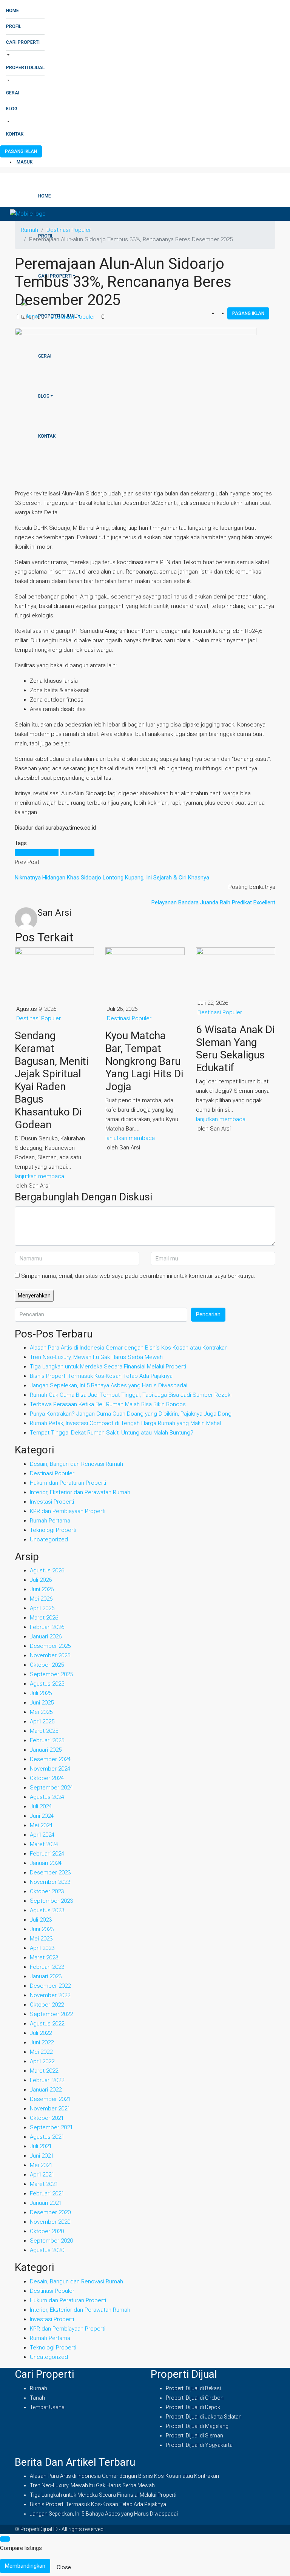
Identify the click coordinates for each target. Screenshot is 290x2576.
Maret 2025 (44, 1731)
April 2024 (42, 1835)
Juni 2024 (42, 1816)
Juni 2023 (42, 1929)
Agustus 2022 (47, 2024)
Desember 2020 (50, 2212)
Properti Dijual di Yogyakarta (199, 2445)
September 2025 (51, 1674)
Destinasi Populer (73, 317)
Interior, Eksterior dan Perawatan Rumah (80, 1492)
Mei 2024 (41, 1825)
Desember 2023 (50, 1873)
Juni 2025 (42, 1703)
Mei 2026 (41, 1599)
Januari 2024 (46, 1863)
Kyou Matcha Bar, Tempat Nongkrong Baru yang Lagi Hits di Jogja (144, 1061)
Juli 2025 (41, 1693)
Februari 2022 (47, 2080)
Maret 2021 (44, 2184)
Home (12, 11)
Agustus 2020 (47, 2250)
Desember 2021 (50, 2099)
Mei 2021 (41, 2165)
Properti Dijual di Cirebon (195, 2398)
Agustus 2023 (47, 1910)
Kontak (15, 134)
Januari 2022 (46, 2090)
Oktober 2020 (47, 2231)
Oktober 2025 (47, 1665)
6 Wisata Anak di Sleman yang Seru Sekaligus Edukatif (235, 1049)
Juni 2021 (42, 2156)
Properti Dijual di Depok (193, 2407)
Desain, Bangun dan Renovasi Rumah (76, 1464)
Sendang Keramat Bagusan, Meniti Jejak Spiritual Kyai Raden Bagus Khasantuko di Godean (52, 1080)
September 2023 (51, 1901)
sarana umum (77, 853)
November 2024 (50, 1769)
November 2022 (50, 1995)
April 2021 (42, 2175)
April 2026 (42, 1608)
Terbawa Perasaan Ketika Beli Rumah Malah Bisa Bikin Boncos (108, 1404)
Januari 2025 (46, 1750)
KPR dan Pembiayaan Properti (68, 1511)
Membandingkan (25, 2566)
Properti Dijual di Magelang (197, 2426)
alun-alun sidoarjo (37, 853)
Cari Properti (23, 42)
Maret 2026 (44, 1618)
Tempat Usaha (47, 2407)
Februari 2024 (47, 1854)
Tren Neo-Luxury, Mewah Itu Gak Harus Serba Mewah (96, 1357)
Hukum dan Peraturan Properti (68, 1483)
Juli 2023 (41, 1920)
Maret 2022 (44, 2071)
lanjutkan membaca (39, 1176)
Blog (12, 109)
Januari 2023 (46, 1976)
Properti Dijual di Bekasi (193, 2388)
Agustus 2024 (47, 1797)
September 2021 (51, 2127)
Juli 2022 (41, 2033)
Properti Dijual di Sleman (194, 2436)
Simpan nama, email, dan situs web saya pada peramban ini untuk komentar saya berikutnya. (138, 1276)
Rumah (39, 2388)
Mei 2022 (41, 2052)
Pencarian (208, 1314)
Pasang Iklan (21, 151)
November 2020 (50, 2222)
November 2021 (50, 2109)
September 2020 (51, 2241)
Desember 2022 (50, 1986)
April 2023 (42, 1948)
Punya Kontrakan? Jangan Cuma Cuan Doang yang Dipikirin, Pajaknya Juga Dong (131, 1414)
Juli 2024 (41, 1806)
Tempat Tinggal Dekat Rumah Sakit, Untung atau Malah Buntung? (112, 1433)
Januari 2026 (46, 1637)
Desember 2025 (50, 1646)
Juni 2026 (42, 1589)
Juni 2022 (42, 2042)
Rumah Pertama (50, 1521)
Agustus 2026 (47, 1570)
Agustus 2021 (47, 2137)
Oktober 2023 (47, 1891)
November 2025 (50, 1655)
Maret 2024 (44, 1844)
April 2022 (42, 2061)
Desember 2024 (50, 1759)
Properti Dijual (25, 68)
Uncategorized (49, 1539)
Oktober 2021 (47, 2118)
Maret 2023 (44, 1957)
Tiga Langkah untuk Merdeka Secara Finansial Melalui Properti (108, 1367)
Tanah (37, 2398)
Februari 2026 (47, 1627)
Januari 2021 (46, 2203)
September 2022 (51, 2014)
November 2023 (50, 1882)
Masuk (25, 162)
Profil (14, 26)
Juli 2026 (41, 1580)
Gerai (13, 93)
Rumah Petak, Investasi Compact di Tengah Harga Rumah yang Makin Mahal (125, 1423)
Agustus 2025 (47, 1684)
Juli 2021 (41, 2146)
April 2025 (42, 1721)
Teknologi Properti (53, 1530)
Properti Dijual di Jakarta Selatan (204, 2417)
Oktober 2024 (47, 1778)
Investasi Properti (52, 1502)
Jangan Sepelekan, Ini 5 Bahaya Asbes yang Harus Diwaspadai (109, 1385)
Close (64, 2567)
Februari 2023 (47, 1967)
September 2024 (51, 1788)
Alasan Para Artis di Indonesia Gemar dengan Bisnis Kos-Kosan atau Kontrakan (129, 1348)
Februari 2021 (47, 2193)
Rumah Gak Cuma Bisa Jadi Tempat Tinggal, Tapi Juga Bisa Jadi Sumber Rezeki (131, 1395)
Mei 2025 (41, 1712)
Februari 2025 (47, 1740)
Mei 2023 (41, 1939)
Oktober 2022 (47, 2005)
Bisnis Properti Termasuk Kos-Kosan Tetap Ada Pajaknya (101, 1376)
